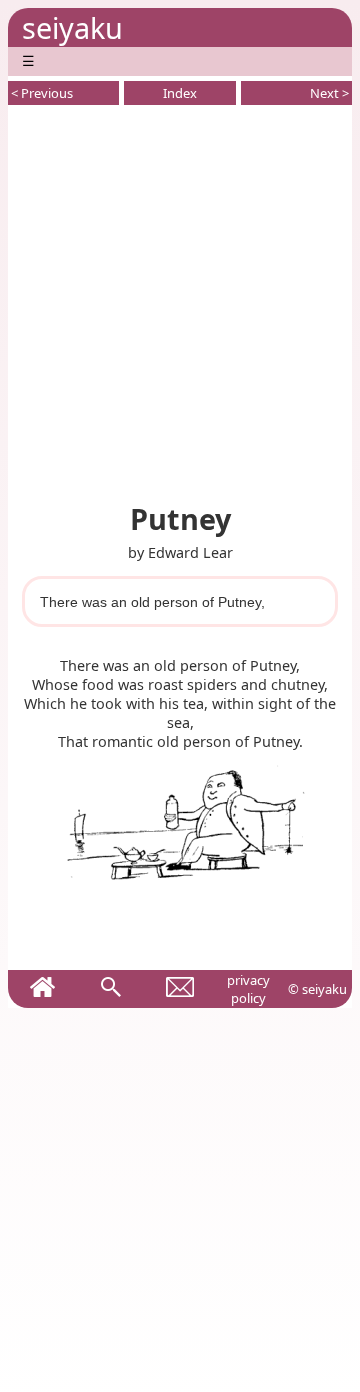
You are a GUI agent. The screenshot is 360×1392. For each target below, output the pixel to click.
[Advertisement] (180, 300)
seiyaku (72, 27)
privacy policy (248, 989)
